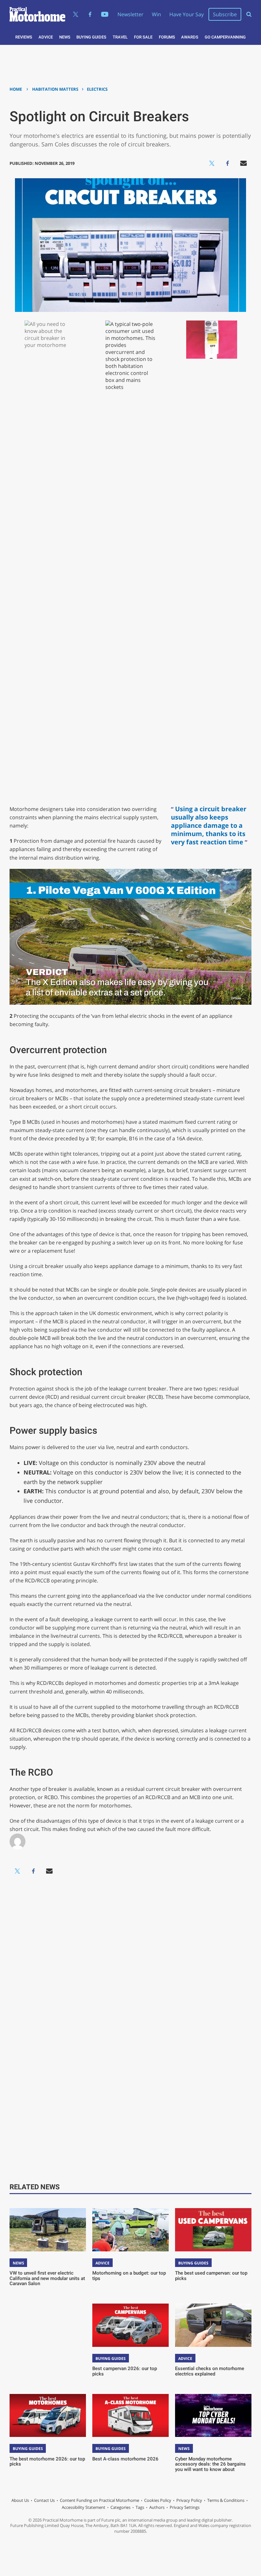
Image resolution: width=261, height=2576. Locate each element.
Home (16, 89)
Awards (190, 37)
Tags (140, 2507)
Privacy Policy (189, 2500)
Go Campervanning (225, 37)
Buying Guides (91, 37)
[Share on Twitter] (212, 163)
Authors (157, 2507)
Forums (167, 37)
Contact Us (44, 2500)
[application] (131, 937)
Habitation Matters (55, 89)
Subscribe (225, 14)
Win (156, 14)
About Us (20, 2500)
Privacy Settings (185, 2507)
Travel (120, 37)
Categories (120, 2507)
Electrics (97, 89)
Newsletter (130, 14)
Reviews (24, 37)
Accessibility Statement (84, 2507)
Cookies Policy (158, 2500)
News (65, 37)
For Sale (143, 37)
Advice (46, 37)
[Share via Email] (243, 163)
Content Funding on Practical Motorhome (99, 2500)
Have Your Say (187, 14)
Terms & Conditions (226, 2500)
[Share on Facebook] (228, 163)
